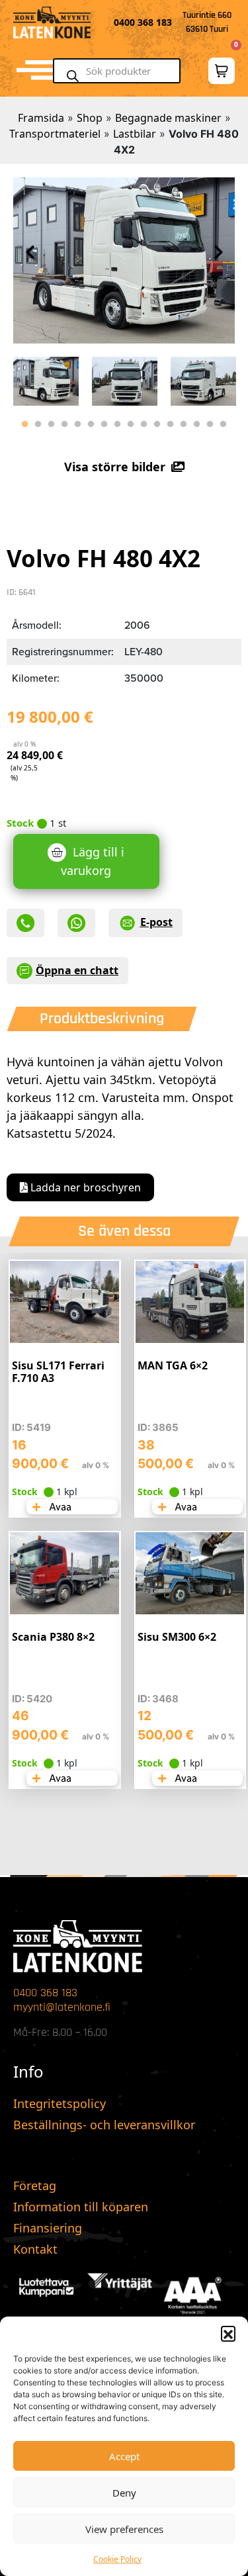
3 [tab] (52, 424)
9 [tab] (131, 424)
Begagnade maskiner (168, 118)
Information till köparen (81, 2207)
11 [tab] (157, 424)
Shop (90, 118)
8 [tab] (118, 424)
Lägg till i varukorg (93, 861)
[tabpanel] (46, 378)
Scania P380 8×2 (53, 1637)
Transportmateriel (55, 134)
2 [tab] (38, 424)
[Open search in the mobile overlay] (122, 71)
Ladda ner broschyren (84, 1187)
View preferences (124, 2529)
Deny (124, 2493)
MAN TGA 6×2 (173, 1365)
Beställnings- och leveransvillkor (104, 2125)
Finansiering (48, 2228)
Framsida (41, 118)
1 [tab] (25, 424)
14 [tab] (197, 424)
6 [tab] (91, 424)
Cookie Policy (117, 2559)
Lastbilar (135, 134)
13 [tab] (184, 424)
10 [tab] (144, 424)
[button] (228, 2333)
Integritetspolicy (60, 2103)
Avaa (59, 1507)
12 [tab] (171, 424)
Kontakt (35, 2249)
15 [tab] (210, 424)
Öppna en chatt (77, 970)
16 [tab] (224, 424)
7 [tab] (104, 424)
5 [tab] (78, 424)
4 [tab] (65, 424)
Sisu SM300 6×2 (177, 1637)
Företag (35, 2185)
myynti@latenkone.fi (62, 2007)
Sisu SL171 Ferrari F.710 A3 (58, 1372)
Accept (124, 2456)
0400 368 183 (45, 1993)
